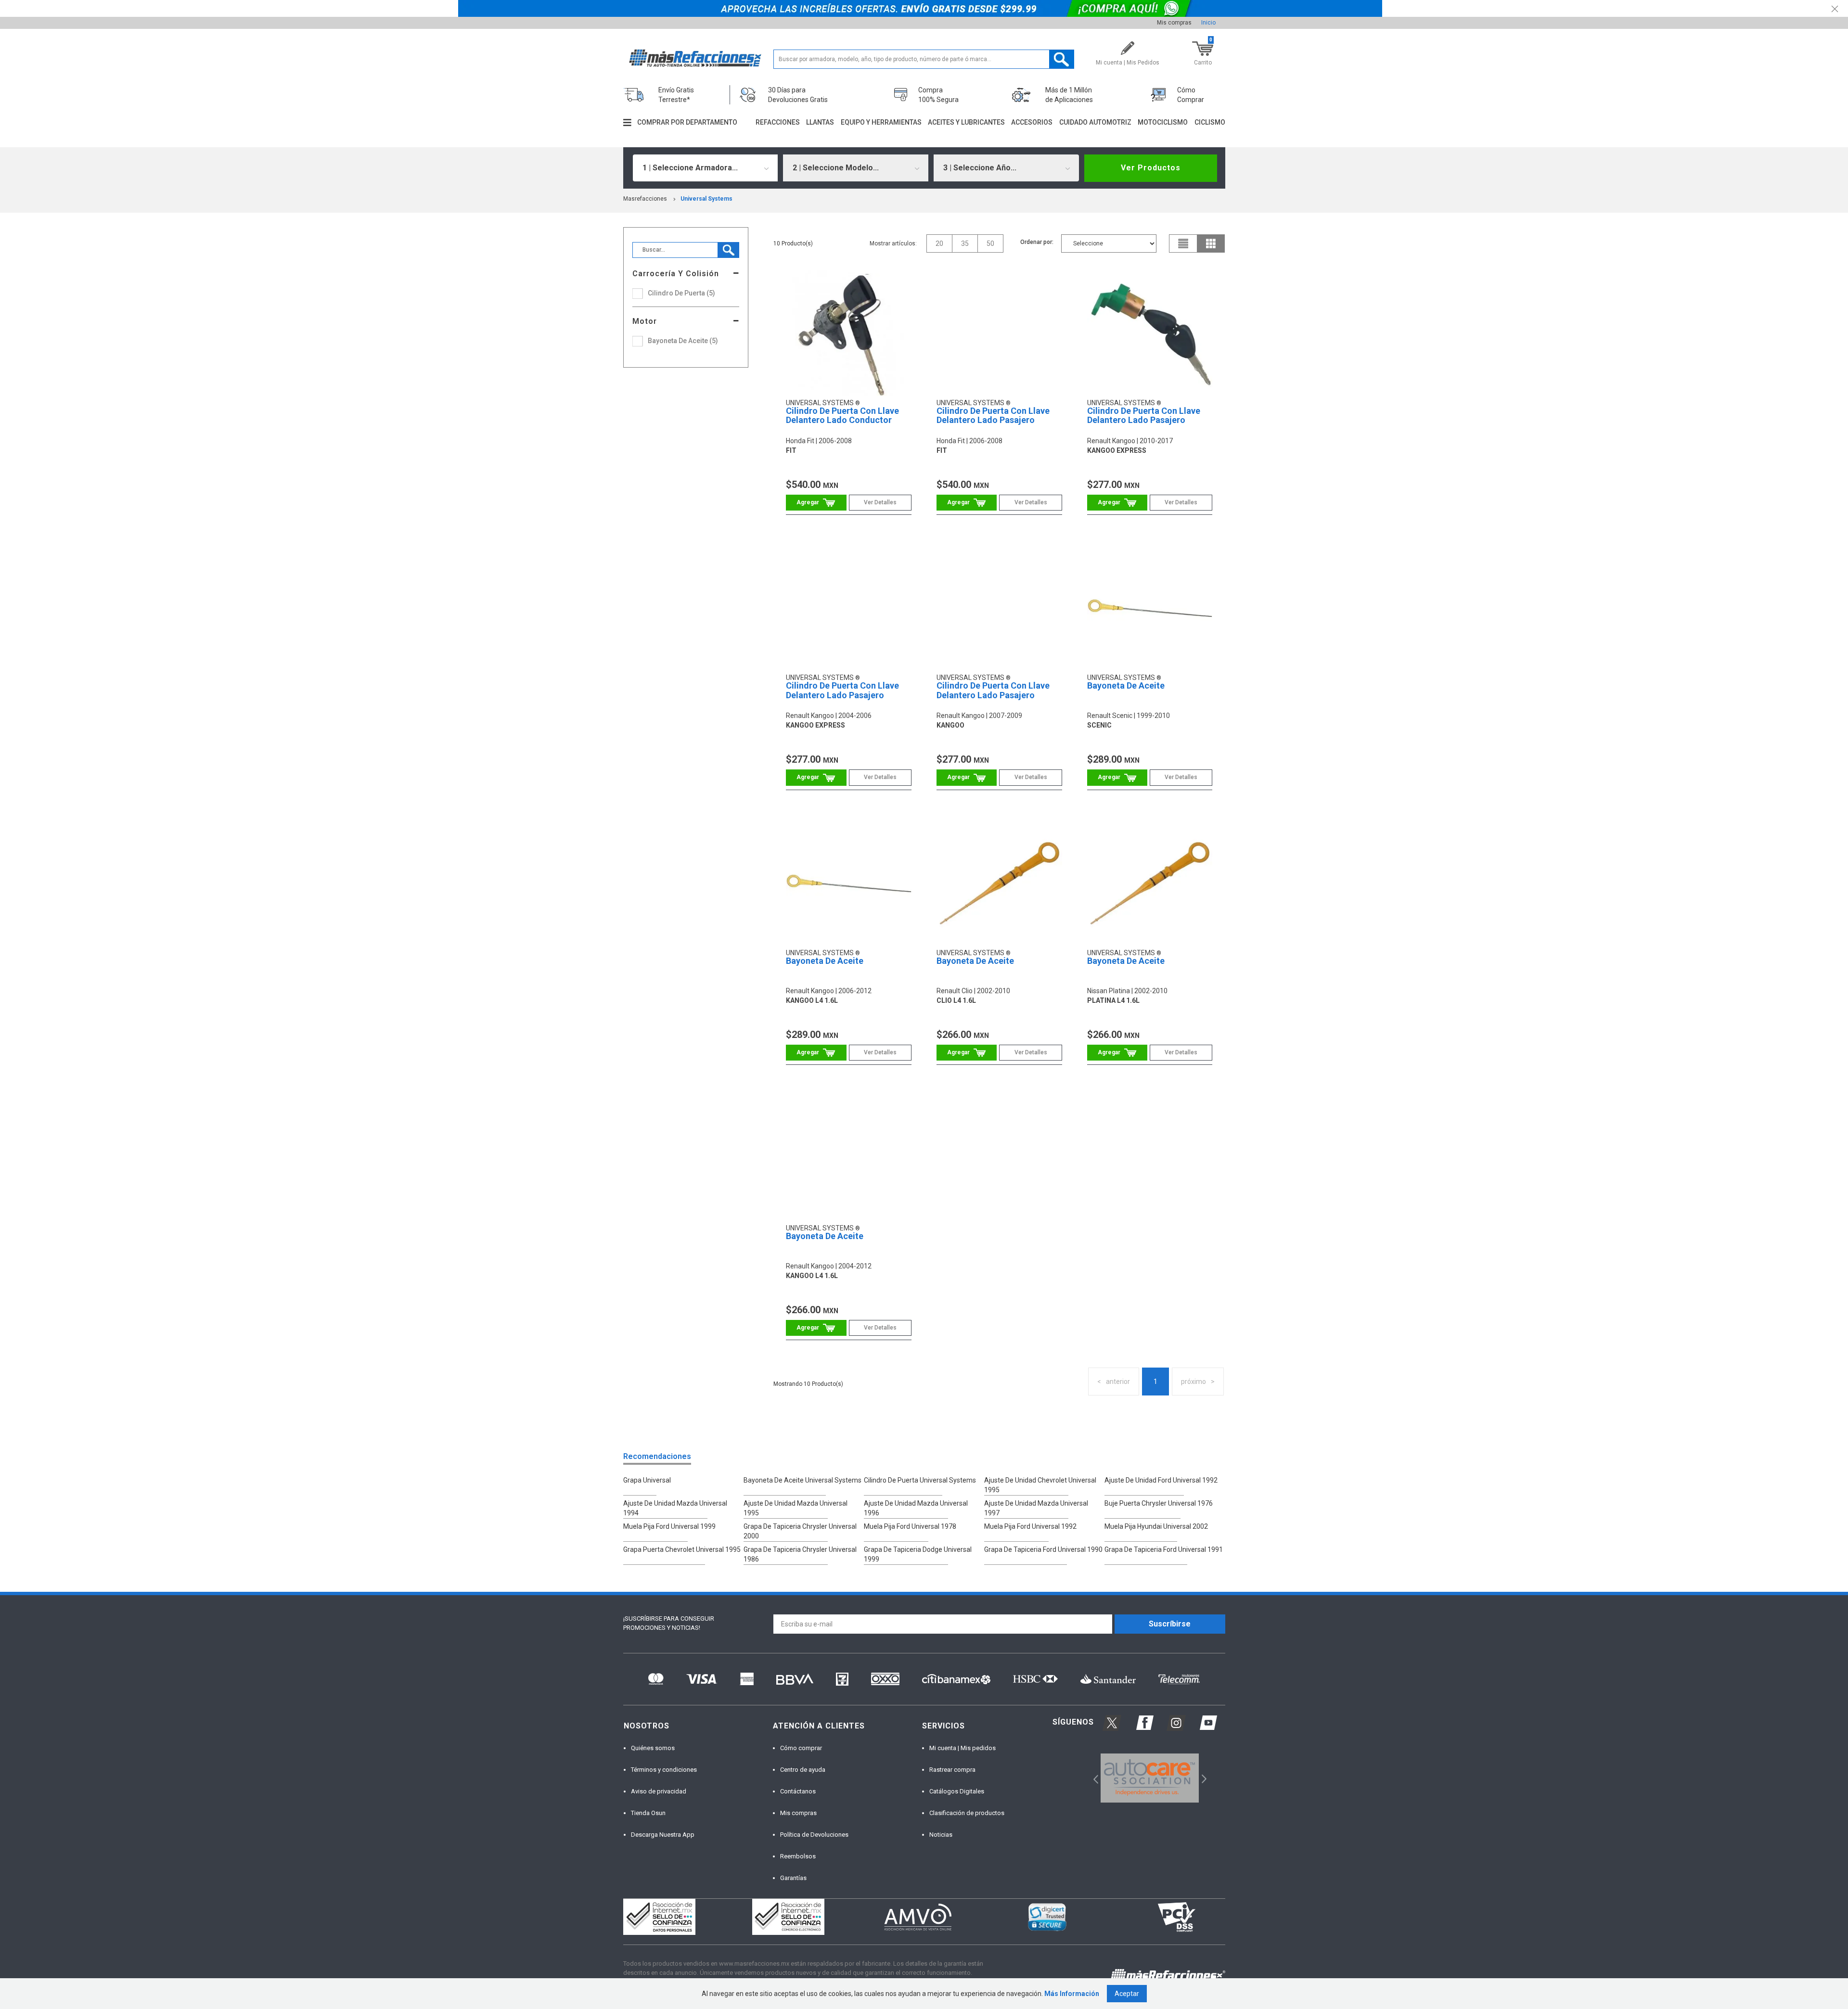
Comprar (816, 503)
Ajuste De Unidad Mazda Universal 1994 (675, 1508)
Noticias (941, 1835)
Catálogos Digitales (957, 1791)
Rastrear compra (952, 1770)
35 (965, 243)
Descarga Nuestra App (663, 1835)
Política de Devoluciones (814, 1835)
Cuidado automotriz (1095, 122)
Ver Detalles (880, 502)
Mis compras (1174, 23)
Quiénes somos (653, 1748)
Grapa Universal (647, 1480)
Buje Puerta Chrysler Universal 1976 (1159, 1503)
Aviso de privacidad (659, 1791)
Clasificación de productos (967, 1813)
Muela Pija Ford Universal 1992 (1030, 1526)
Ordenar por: (1037, 242)
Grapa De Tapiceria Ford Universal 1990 (1043, 1549)
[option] (1150, 1778)
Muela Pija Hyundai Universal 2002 (1156, 1526)
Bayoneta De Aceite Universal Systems (802, 1480)
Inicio (1208, 23)
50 (990, 243)
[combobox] (706, 168)
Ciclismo (1210, 122)
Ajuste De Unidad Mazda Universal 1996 (916, 1508)
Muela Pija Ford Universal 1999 (669, 1526)
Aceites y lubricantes (966, 122)
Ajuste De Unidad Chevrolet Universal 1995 (1040, 1485)
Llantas (820, 122)
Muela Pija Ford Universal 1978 (910, 1526)
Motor (645, 321)
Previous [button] (1093, 1778)
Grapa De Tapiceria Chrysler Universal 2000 (800, 1531)
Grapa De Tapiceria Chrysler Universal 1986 (800, 1554)
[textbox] (924, 59)
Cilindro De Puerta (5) (681, 293)
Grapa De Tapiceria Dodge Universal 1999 (918, 1554)
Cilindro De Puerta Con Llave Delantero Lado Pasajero (993, 416)
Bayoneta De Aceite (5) (683, 341)
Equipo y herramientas (881, 122)
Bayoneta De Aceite (1126, 685)
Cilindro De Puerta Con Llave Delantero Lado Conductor (842, 416)
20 (939, 243)
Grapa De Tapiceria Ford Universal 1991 (1164, 1549)
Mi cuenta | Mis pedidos (962, 1748)
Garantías (793, 1878)
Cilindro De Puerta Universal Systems (920, 1480)
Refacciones (778, 122)
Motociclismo (1163, 122)
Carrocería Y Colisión (676, 274)
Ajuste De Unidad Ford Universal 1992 (1161, 1480)
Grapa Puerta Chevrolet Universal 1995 (682, 1549)
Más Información (1072, 1994)
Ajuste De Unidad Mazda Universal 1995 (796, 1508)
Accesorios (1032, 122)
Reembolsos (798, 1856)
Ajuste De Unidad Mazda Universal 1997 (1036, 1508)
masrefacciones (645, 199)
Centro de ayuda (803, 1770)
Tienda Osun (648, 1813)
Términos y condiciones (664, 1770)
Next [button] (1203, 1778)
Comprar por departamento (687, 122)
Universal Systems (706, 199)
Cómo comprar (801, 1748)
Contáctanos (798, 1791)
